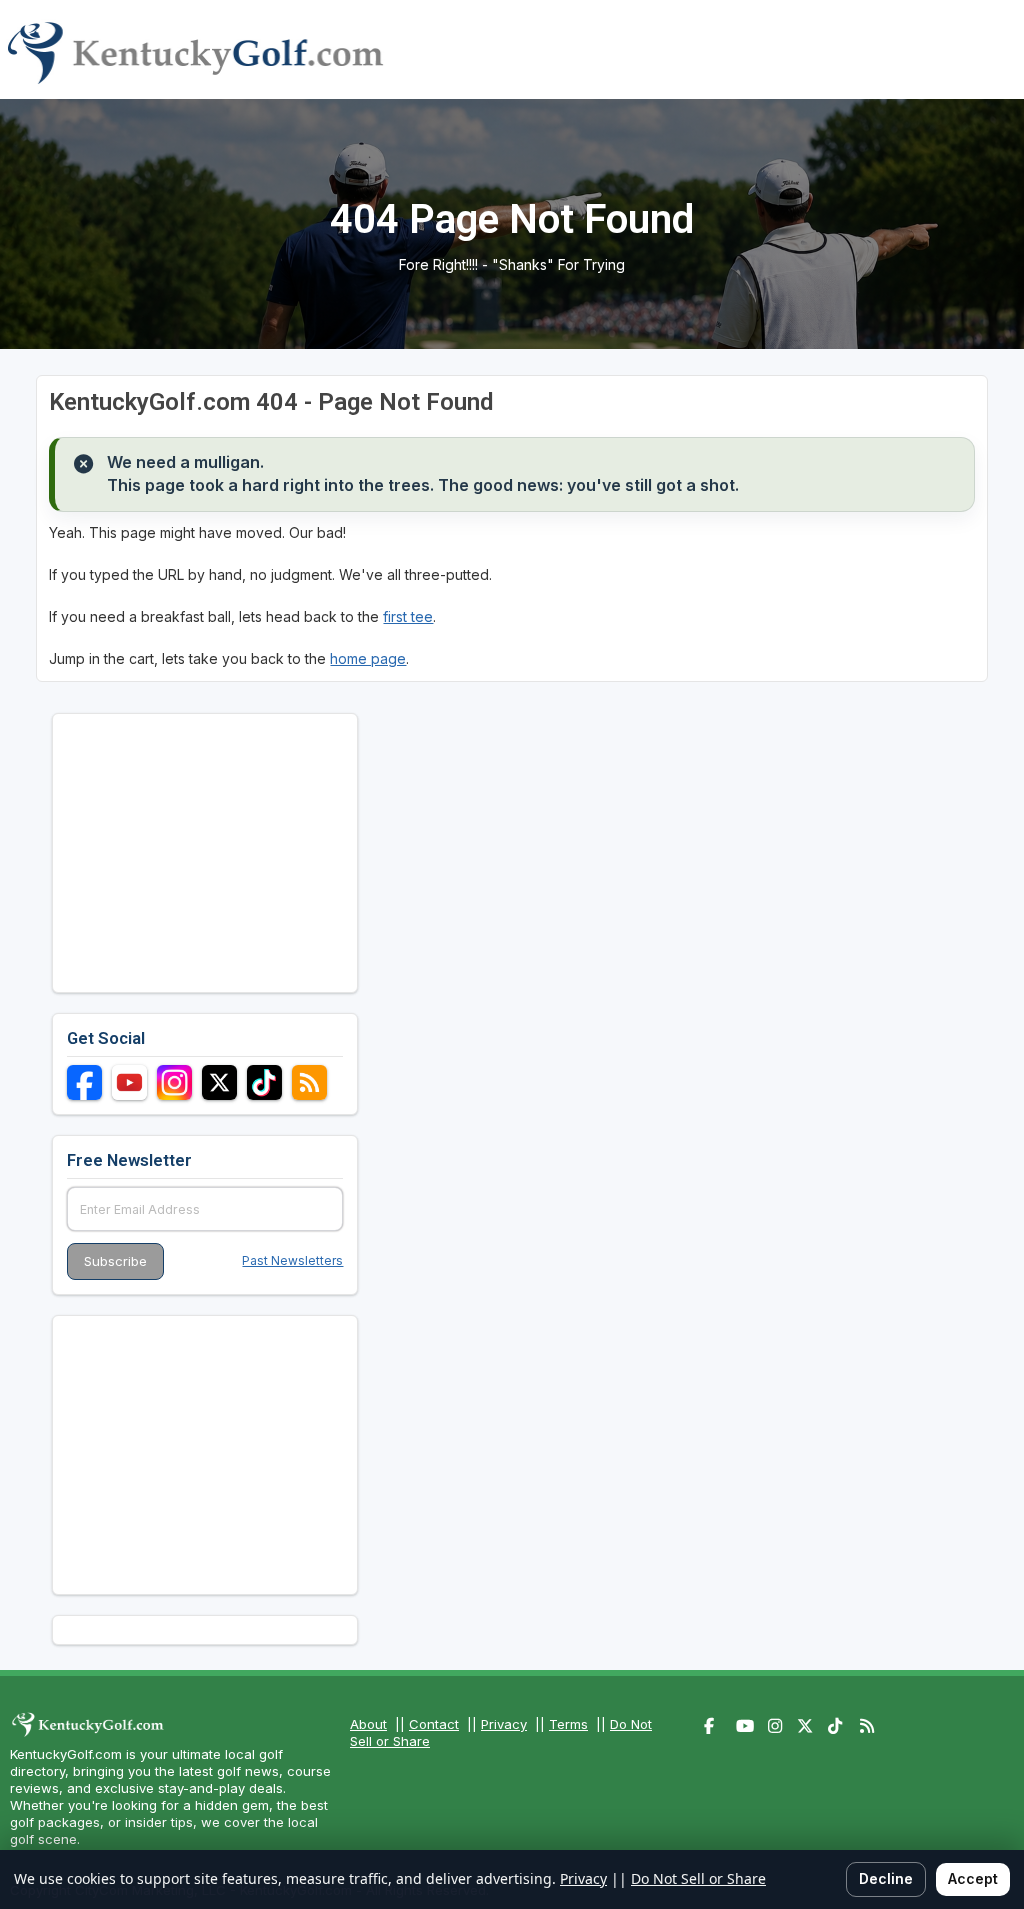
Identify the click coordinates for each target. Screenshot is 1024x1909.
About (368, 1724)
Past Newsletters (292, 1260)
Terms (568, 1724)
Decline (886, 1878)
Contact (434, 1724)
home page (368, 658)
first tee (408, 616)
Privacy (504, 1724)
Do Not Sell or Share (698, 1878)
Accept (973, 1878)
